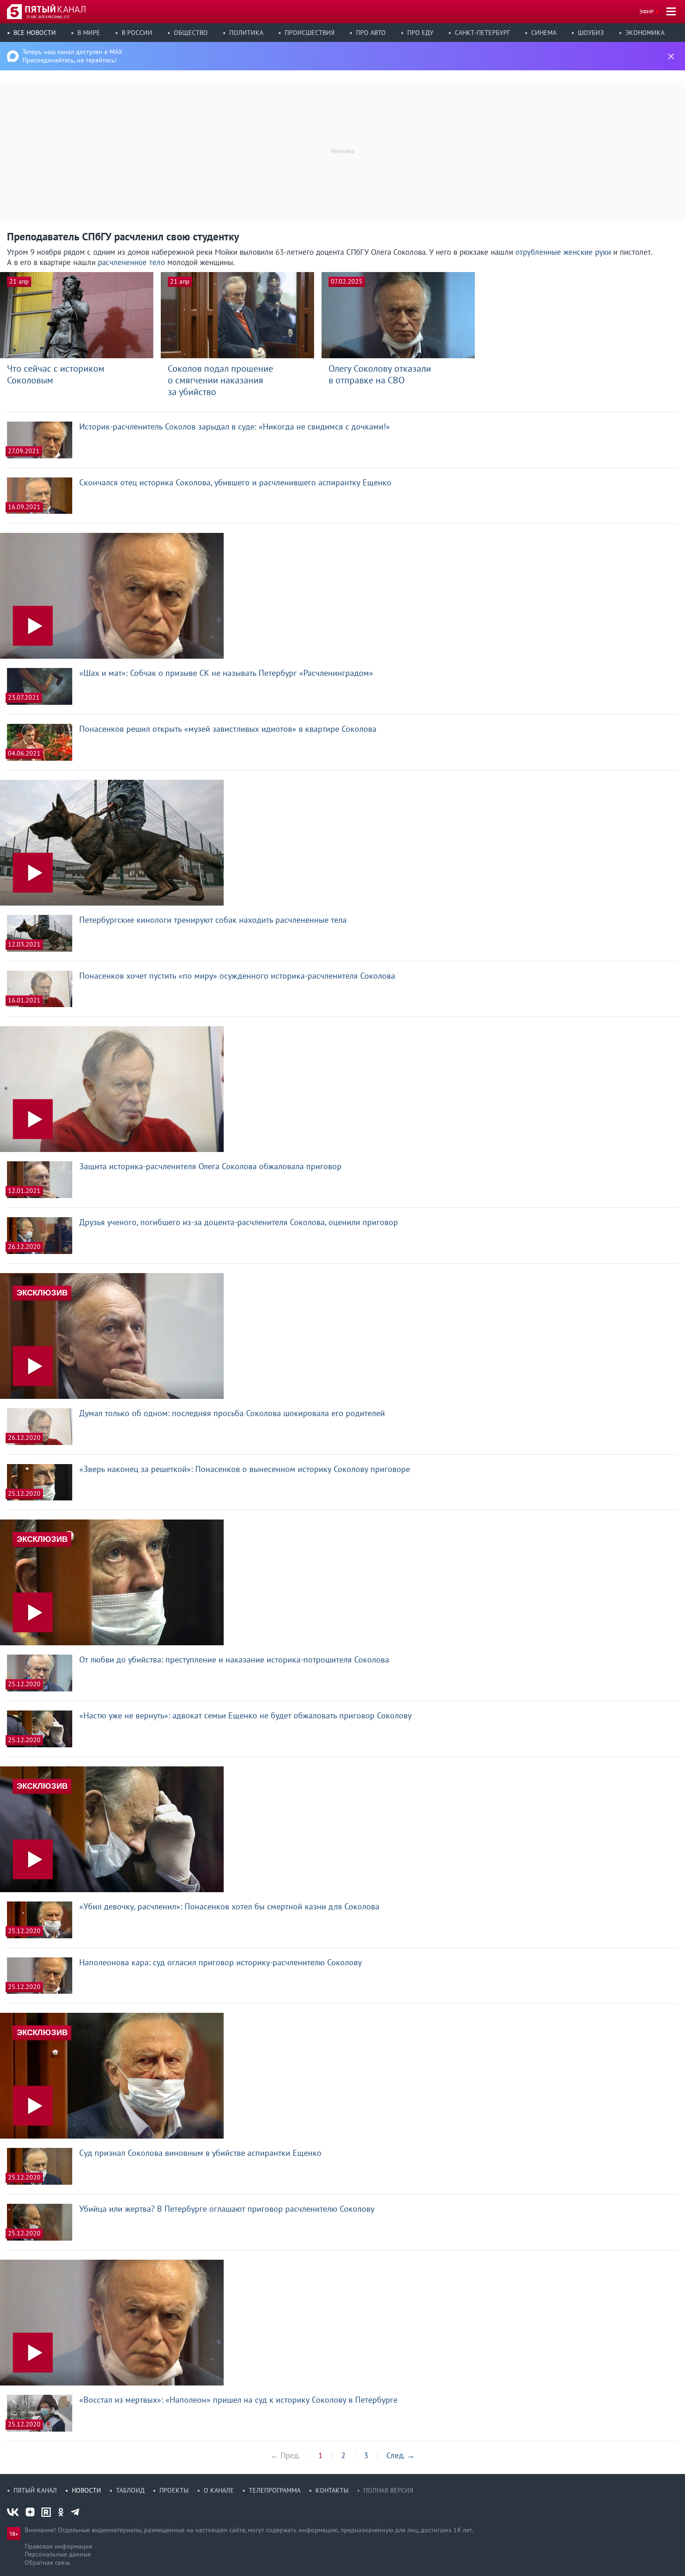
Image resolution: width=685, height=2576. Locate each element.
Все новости (35, 33)
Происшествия (310, 33)
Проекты (174, 2490)
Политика (246, 33)
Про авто (371, 33)
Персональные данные (58, 2554)
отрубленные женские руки (563, 252)
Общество (191, 33)
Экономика (645, 33)
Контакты (332, 2490)
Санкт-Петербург (482, 33)
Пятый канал (35, 2490)
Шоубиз (591, 33)
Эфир (647, 11)
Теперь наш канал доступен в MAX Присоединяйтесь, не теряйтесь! (72, 56)
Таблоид (130, 2490)
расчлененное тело (131, 262)
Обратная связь (48, 2562)
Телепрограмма (275, 2490)
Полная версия (388, 2490)
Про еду (420, 33)
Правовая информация (58, 2546)
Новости (86, 2490)
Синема (544, 33)
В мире (89, 33)
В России (137, 33)
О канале (219, 2490)
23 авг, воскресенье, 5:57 (48, 17)
